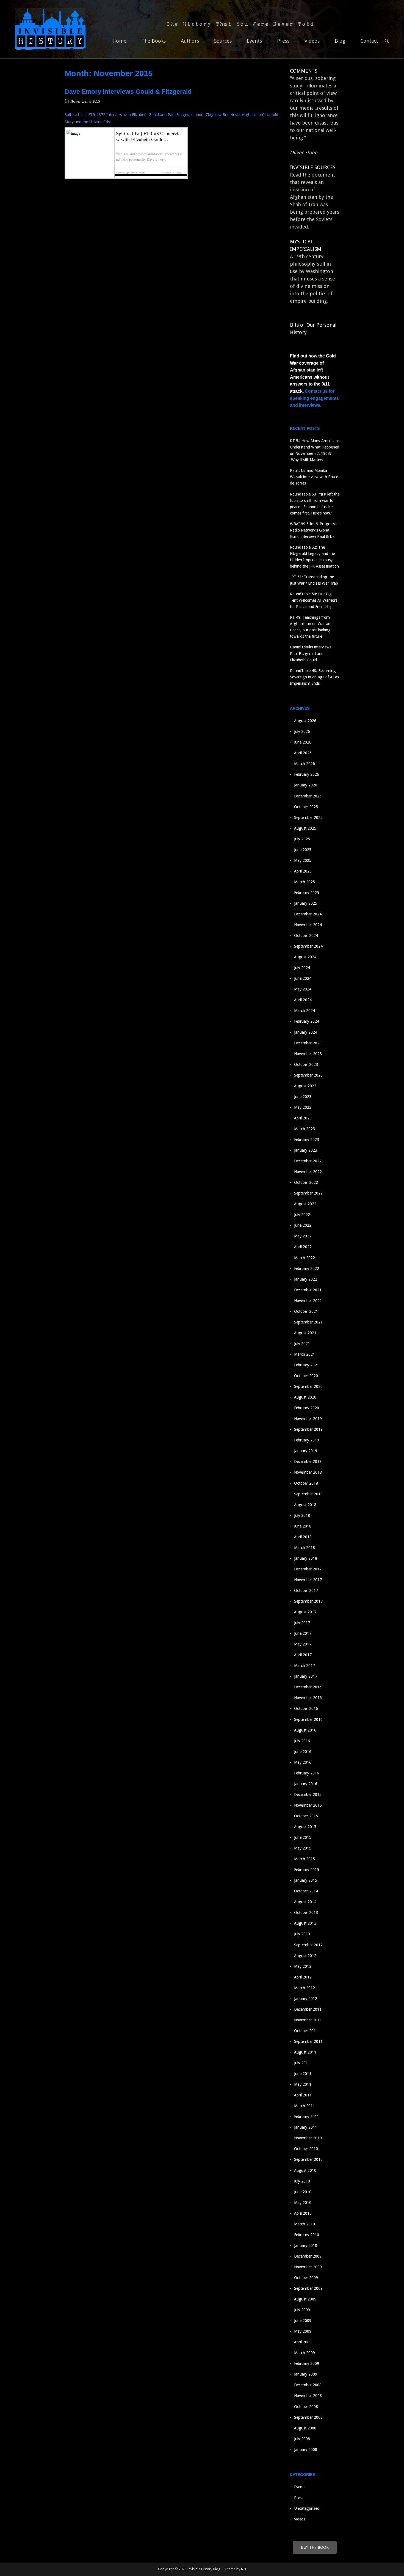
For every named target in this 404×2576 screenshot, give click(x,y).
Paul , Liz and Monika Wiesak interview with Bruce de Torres (314, 477)
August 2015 (305, 1827)
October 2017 (306, 1590)
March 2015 (305, 1859)
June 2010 (303, 2192)
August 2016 (305, 1730)
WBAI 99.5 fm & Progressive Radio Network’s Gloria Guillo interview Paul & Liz (315, 530)
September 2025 (308, 818)
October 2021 (306, 1311)
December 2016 (308, 1687)
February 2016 (307, 1773)
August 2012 (305, 1956)
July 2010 (302, 2181)
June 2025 (303, 850)
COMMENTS (304, 71)
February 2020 (307, 1408)
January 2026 (306, 785)
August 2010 (305, 2170)
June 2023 (303, 1097)
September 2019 (308, 1429)
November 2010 (308, 2138)
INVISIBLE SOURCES (313, 167)
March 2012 (305, 1988)
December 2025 (308, 796)
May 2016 (303, 1762)
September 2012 (308, 1945)
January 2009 (306, 2374)
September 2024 (308, 946)
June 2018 (303, 1526)
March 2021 (305, 1354)
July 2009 (302, 2310)
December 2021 (308, 1290)
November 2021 (308, 1301)
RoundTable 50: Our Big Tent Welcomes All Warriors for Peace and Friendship (314, 600)
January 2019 (306, 1451)
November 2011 (308, 2020)
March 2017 (305, 1666)
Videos (312, 41)
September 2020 (308, 1386)
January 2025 (306, 903)
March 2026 (305, 764)
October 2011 (306, 2031)
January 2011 (306, 2127)
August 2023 (305, 1086)
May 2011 (303, 2084)
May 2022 (303, 1236)
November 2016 (308, 1698)
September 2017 (308, 1601)
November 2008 (308, 2396)
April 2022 (303, 1247)
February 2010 (307, 2235)
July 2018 (302, 1515)
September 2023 (308, 1075)
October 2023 (306, 1064)
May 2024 (303, 989)
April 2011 (303, 2095)
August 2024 (305, 957)
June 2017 (303, 1633)
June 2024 (303, 978)
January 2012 (306, 1999)
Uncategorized (307, 2508)
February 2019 (307, 1440)
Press (283, 41)
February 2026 (307, 774)
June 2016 (303, 1752)
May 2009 (303, 2331)
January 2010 (306, 2245)
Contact (369, 41)
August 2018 (305, 1505)
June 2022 (303, 1225)
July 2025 (302, 839)
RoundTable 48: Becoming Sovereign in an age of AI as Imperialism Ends (314, 677)
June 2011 (303, 2074)
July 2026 (302, 731)
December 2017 (308, 1569)
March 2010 (305, 2224)
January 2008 (306, 2450)
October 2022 (306, 1182)
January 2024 (306, 1032)
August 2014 (305, 1902)
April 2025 (303, 871)
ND (243, 2569)
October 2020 (306, 1376)
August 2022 (305, 1204)
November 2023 (308, 1054)
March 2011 (305, 2106)
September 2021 (308, 1322)
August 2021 (305, 1333)
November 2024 (308, 925)
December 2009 (308, 2256)
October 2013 (306, 1912)
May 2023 (303, 1107)
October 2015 (306, 1816)
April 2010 (303, 2213)
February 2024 (307, 1021)
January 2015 (306, 1880)
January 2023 (306, 1150)
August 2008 (305, 2428)
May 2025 (303, 860)
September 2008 (308, 2417)
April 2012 (303, 1977)
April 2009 (303, 2342)
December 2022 (308, 1161)
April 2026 (303, 753)
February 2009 (307, 2363)
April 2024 (303, 1000)
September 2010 (308, 2159)
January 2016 (306, 1784)
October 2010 (306, 2149)
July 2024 (302, 968)
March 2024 (305, 1011)
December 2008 (308, 2385)
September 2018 (308, 1494)
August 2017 (305, 1612)
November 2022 (308, 1172)
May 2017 (303, 1644)
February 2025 (307, 893)
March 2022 (305, 1258)
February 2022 (307, 1268)
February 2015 (307, 1870)
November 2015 (308, 1805)
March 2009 (305, 2353)
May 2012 (303, 1966)
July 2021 (302, 1344)
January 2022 (306, 1279)
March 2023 (305, 1129)
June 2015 (303, 1837)
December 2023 (308, 1043)
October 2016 (306, 1708)
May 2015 (303, 1848)
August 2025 (305, 828)
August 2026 (305, 721)
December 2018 (308, 1462)
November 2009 (308, 2267)
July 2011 (302, 2063)
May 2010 (303, 2203)
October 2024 (306, 935)
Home (119, 41)
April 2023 (303, 1118)
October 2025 (306, 807)
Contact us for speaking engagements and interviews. (314, 398)
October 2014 (306, 1891)
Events (254, 41)
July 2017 (302, 1623)
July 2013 (302, 1934)
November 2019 (308, 1419)
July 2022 (302, 1215)
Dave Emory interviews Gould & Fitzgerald (128, 92)
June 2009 (303, 2321)
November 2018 (308, 1472)
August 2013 (305, 1923)
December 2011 (308, 2009)
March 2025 (305, 882)
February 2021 (307, 1365)
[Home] (50, 29)
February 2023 (307, 1140)
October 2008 (306, 2407)
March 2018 (305, 1548)
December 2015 (308, 1795)
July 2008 (302, 2439)
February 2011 (307, 2117)
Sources (223, 41)
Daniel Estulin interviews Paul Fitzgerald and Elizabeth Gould (311, 653)
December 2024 (308, 914)
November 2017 (308, 1580)
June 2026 (303, 742)
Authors (190, 41)
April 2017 (303, 1655)
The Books (154, 41)
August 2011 (305, 2052)
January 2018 (306, 1558)
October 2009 (306, 2278)
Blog (340, 41)
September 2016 (308, 1719)
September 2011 (308, 2041)
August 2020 (305, 1397)
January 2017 (306, 1676)
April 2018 (303, 1537)
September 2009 (308, 2288)
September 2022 (308, 1193)
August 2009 (305, 2299)
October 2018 (306, 1483)
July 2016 (302, 1741)
